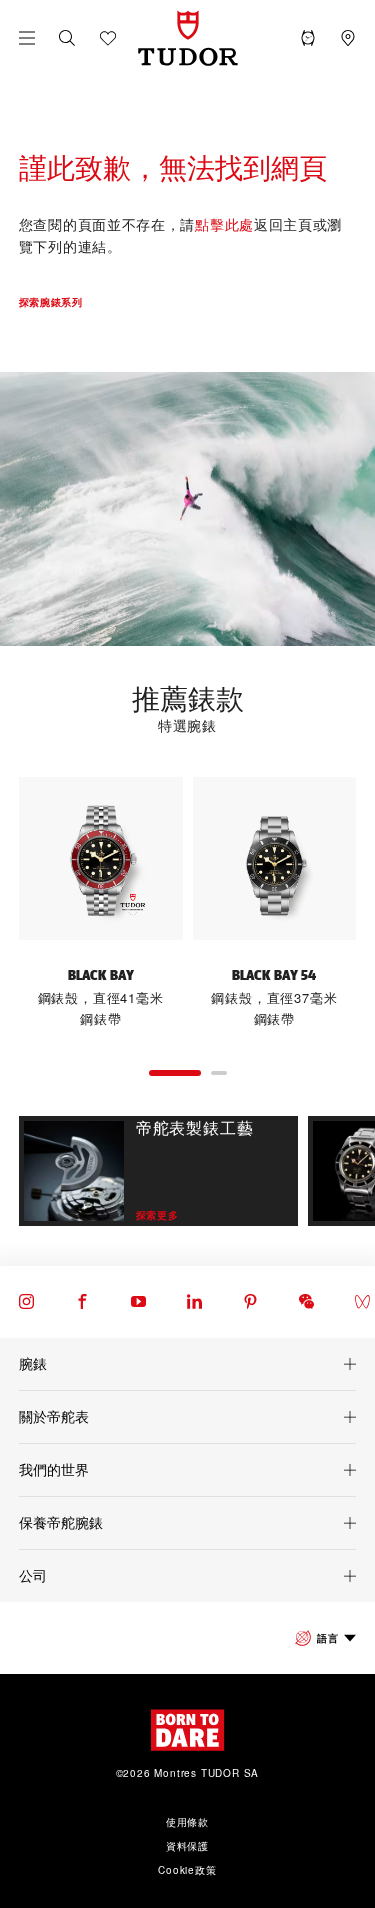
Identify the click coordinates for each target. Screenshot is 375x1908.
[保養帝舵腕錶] (187, 1523)
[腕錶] (187, 1364)
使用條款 (187, 1822)
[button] (67, 38)
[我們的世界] (187, 1470)
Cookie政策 (187, 1870)
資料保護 (187, 1846)
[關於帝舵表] (187, 1417)
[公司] (187, 1576)
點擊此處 (224, 224)
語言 (327, 1638)
